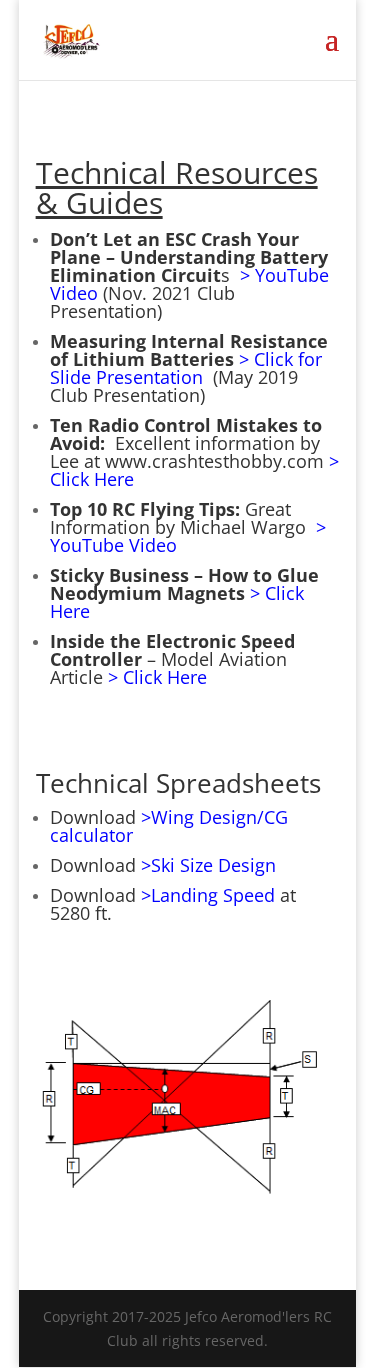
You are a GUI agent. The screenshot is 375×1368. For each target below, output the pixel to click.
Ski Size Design (213, 865)
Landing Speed (215, 895)
